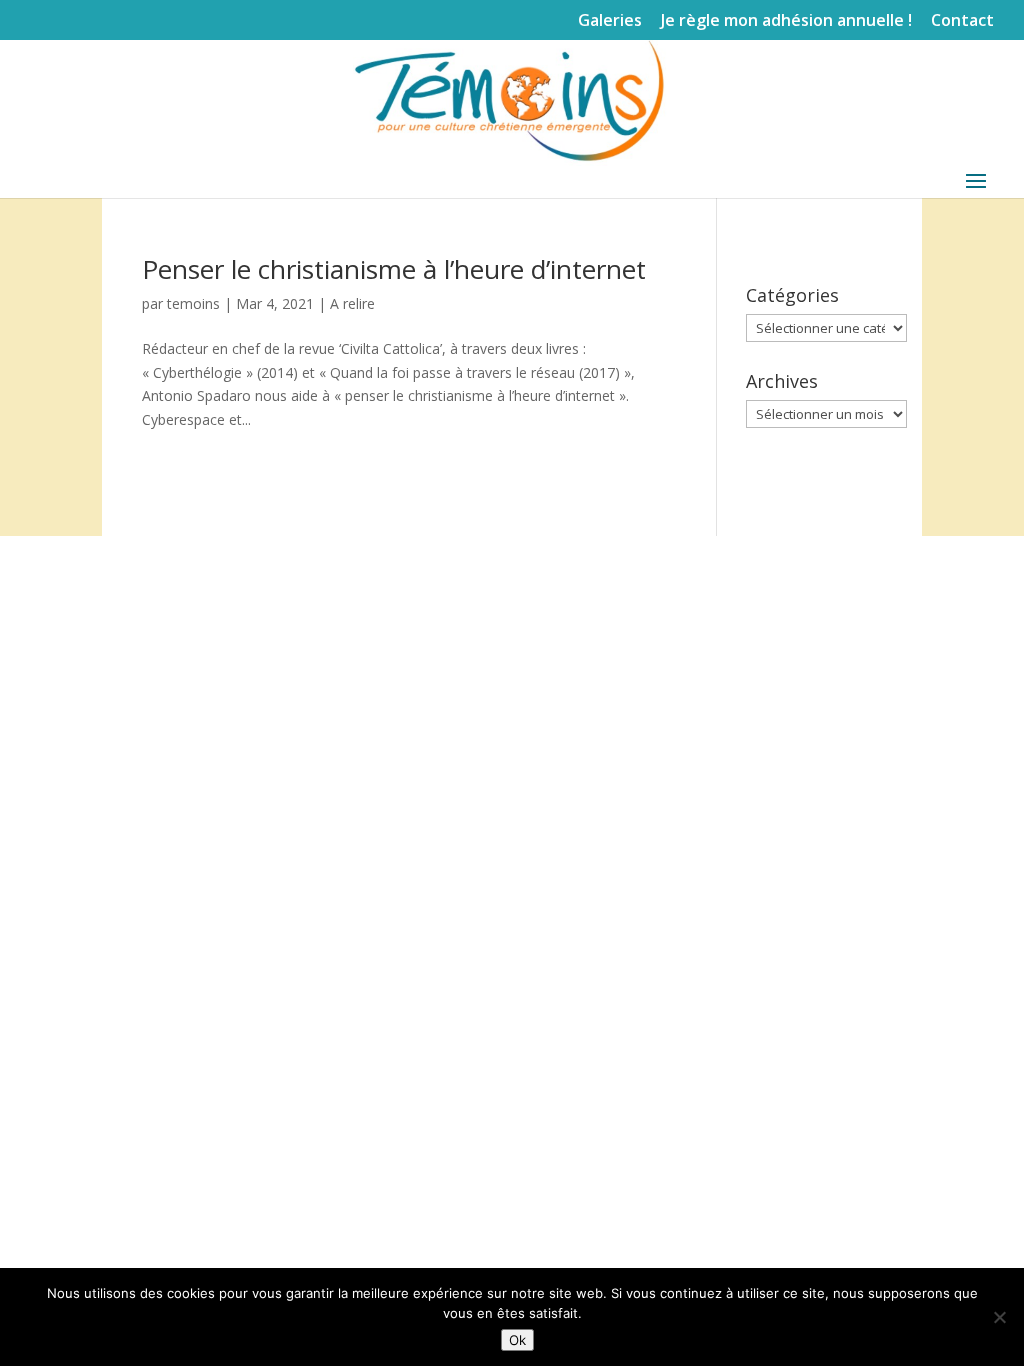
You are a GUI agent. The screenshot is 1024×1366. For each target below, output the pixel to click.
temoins (193, 303)
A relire (352, 303)
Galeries (610, 21)
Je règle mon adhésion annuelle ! (786, 21)
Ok (517, 1340)
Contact (962, 21)
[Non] (999, 1317)
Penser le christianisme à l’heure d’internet (394, 269)
